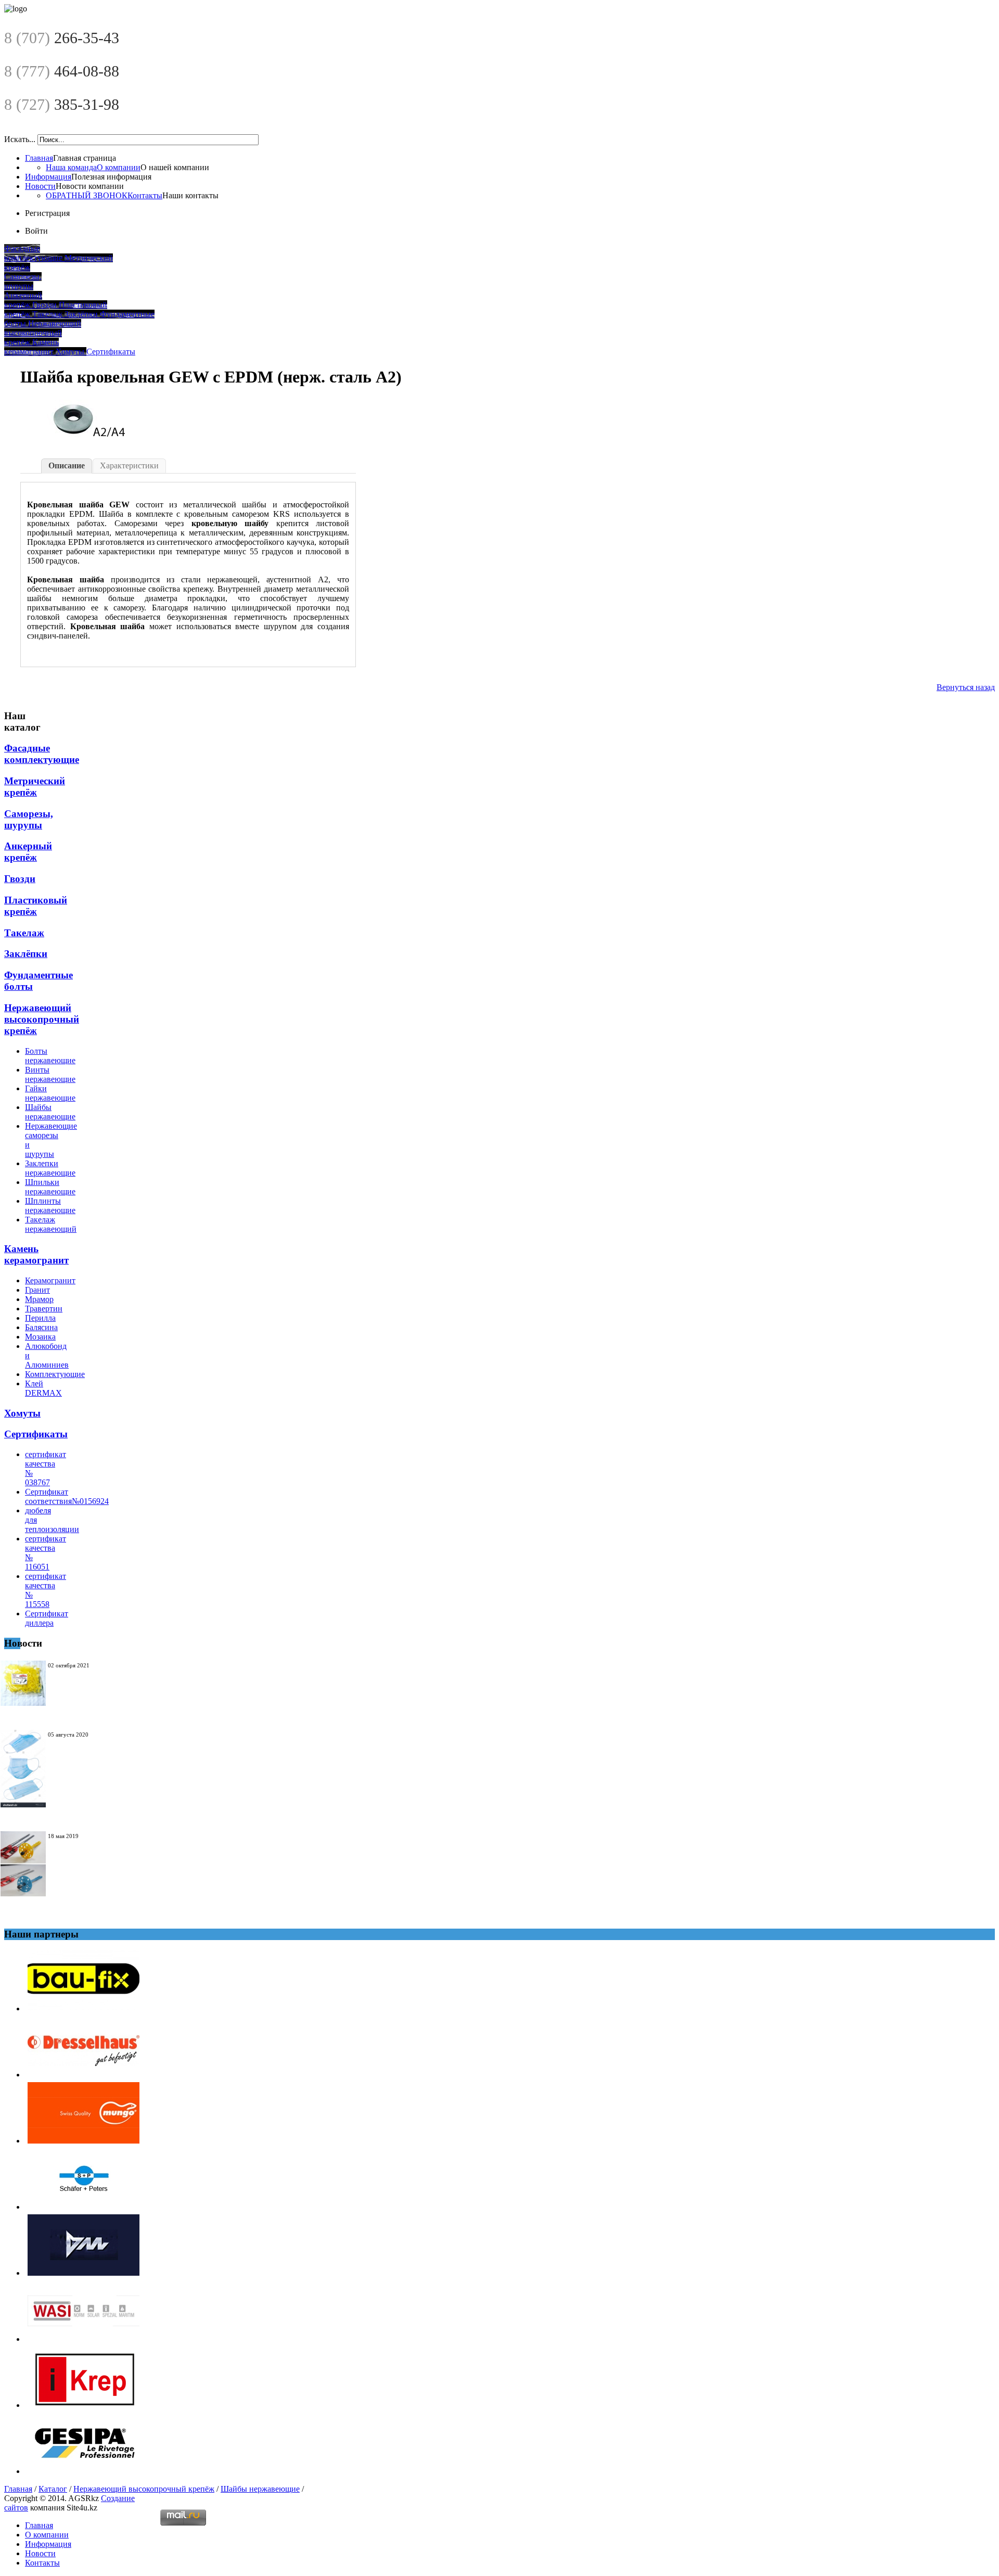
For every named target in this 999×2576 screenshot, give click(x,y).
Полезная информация (111, 177)
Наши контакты (190, 195)
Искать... (20, 139)
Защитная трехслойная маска (70, 1751)
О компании (119, 167)
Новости (40, 186)
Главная (39, 158)
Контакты (145, 195)
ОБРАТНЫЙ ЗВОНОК (87, 195)
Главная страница (85, 158)
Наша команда (71, 167)
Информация (48, 177)
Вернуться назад (966, 687)
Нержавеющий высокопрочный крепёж (144, 2489)
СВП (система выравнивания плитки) (74, 1682)
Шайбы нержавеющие (260, 2489)
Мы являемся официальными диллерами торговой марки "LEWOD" (75, 1865)
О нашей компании (175, 167)
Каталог (53, 2489)
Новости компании (90, 186)
